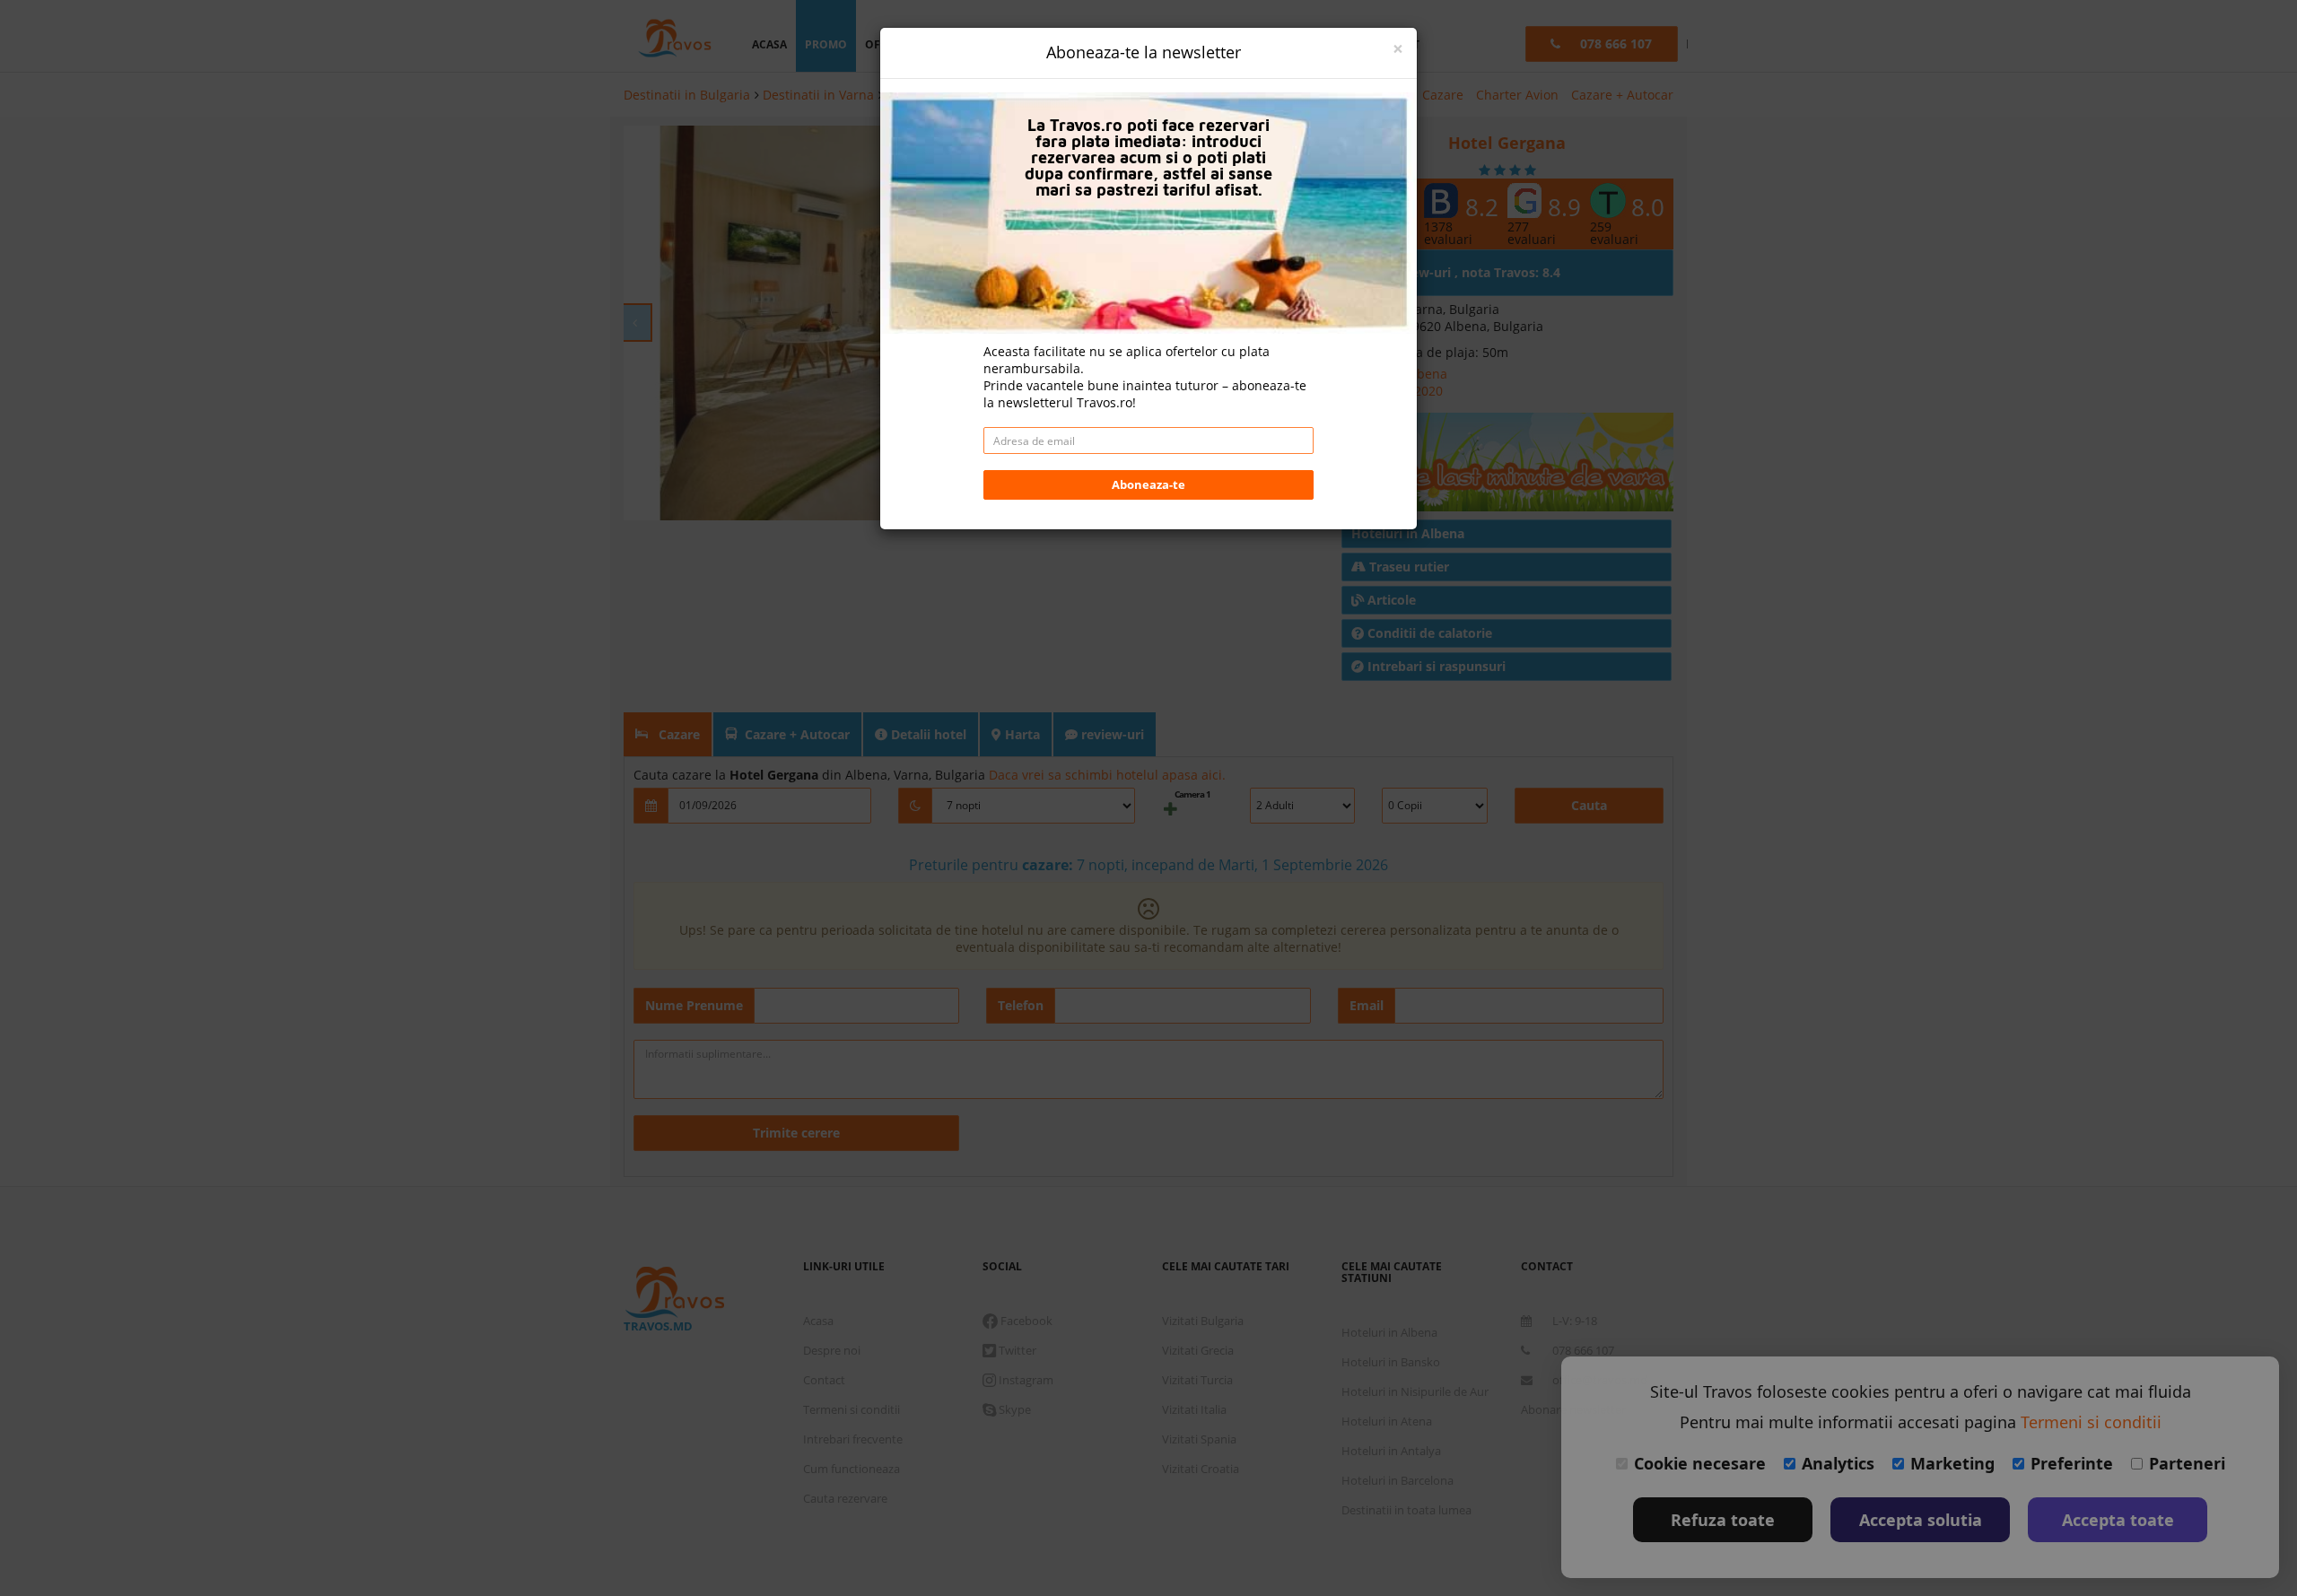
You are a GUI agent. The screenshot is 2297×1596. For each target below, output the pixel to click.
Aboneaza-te (1148, 484)
